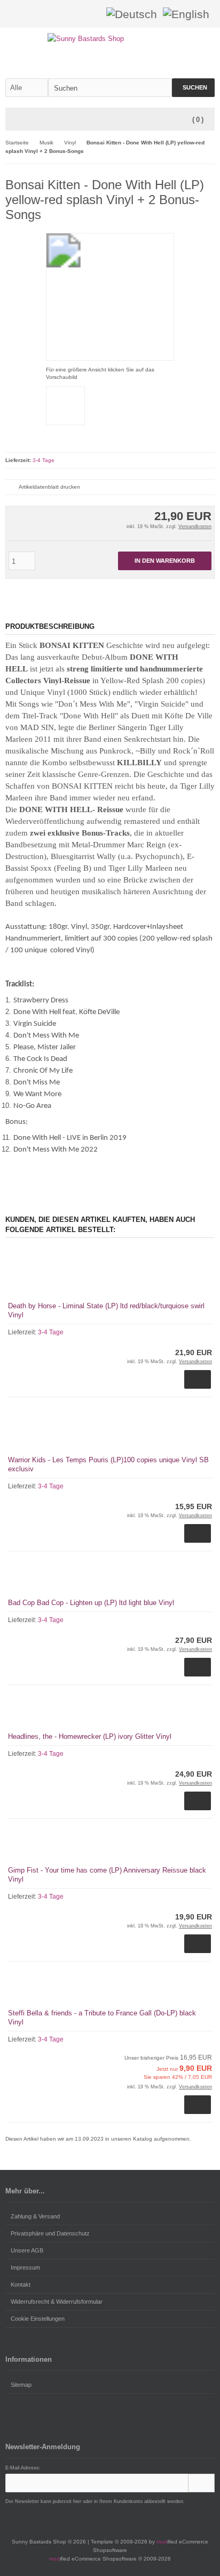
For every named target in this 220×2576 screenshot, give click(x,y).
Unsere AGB (27, 2250)
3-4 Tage (44, 460)
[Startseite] (64, 14)
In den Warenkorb (165, 561)
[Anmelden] (77, 14)
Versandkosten (195, 526)
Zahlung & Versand (35, 2216)
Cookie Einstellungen (38, 2319)
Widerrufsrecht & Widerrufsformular (57, 2302)
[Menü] (12, 120)
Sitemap (21, 2385)
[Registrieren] (91, 14)
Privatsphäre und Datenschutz (50, 2233)
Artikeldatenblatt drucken (49, 487)
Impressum (25, 2267)
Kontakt (21, 2285)
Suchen (193, 88)
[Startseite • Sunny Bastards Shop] (110, 39)
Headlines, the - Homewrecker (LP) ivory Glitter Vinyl (90, 1736)
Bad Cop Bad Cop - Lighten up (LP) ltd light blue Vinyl (91, 1603)
